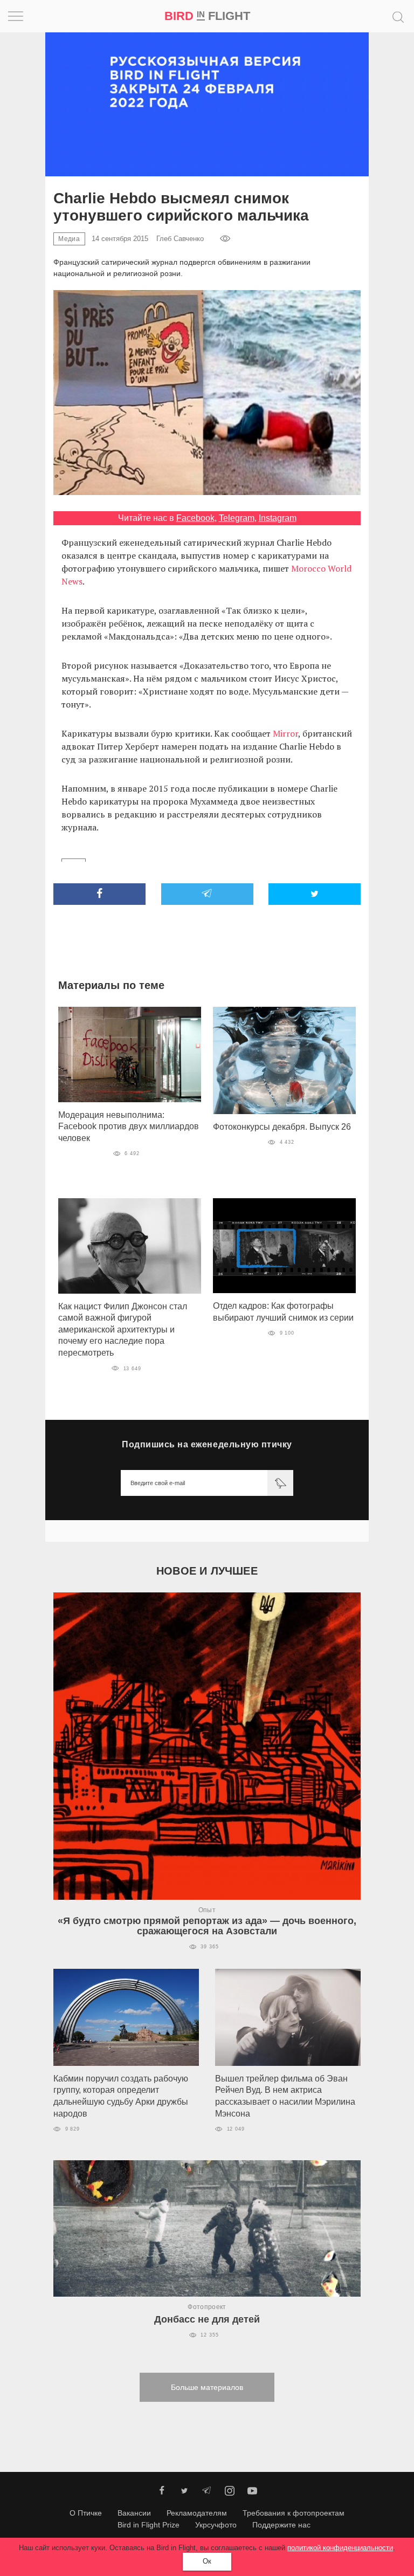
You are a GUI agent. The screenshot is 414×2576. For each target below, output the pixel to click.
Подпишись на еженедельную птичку (207, 1444)
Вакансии (134, 2513)
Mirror (285, 733)
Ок (207, 2561)
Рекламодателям (197, 2513)
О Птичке (86, 2513)
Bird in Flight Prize (149, 2525)
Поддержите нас (281, 2525)
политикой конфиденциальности (340, 2548)
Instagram (278, 518)
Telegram (237, 518)
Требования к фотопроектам (294, 2513)
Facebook (195, 518)
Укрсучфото (216, 2525)
